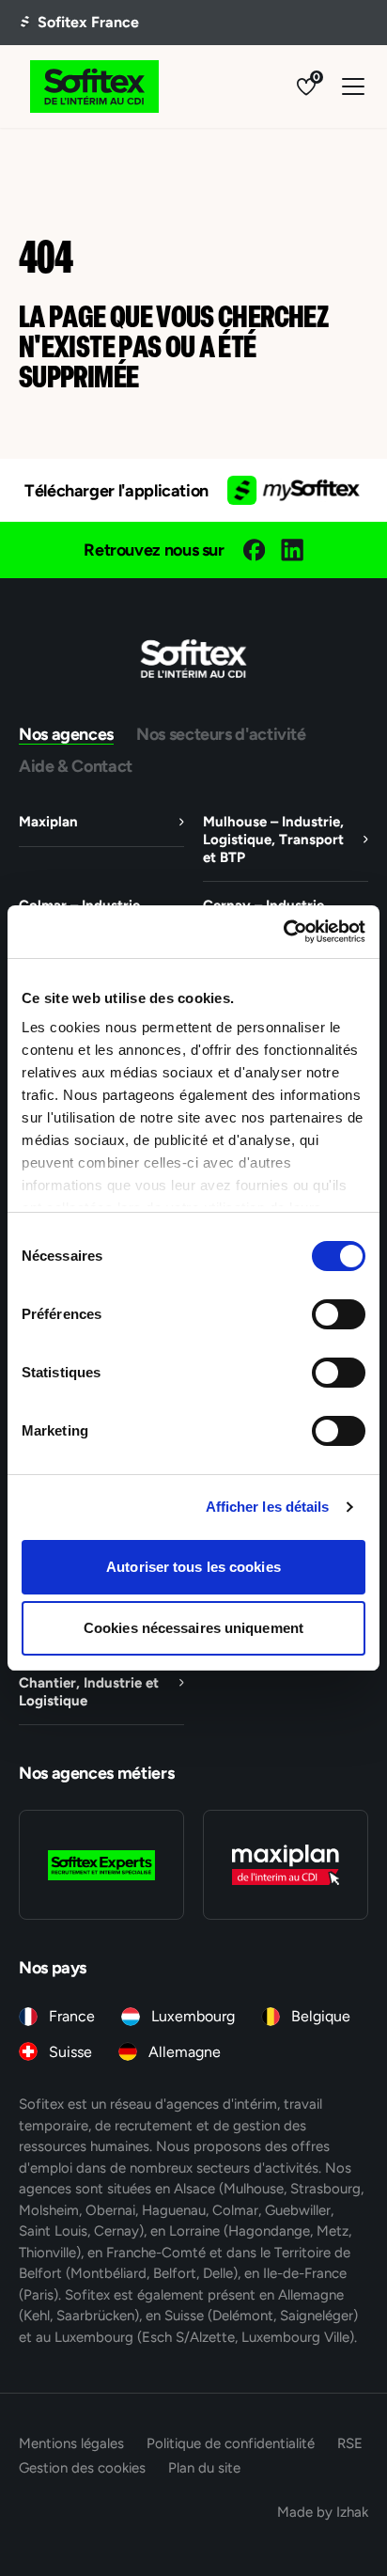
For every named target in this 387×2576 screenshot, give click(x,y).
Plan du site (204, 2467)
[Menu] (353, 86)
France (72, 2016)
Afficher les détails (268, 1507)
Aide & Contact (76, 766)
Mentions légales (71, 2443)
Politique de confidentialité (231, 2443)
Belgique (321, 2016)
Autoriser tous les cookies (193, 1567)
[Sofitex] (94, 86)
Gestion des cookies (82, 2467)
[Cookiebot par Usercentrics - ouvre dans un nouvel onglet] (283, 932)
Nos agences (66, 734)
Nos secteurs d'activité (221, 734)
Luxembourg (193, 2016)
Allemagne (185, 2052)
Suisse (70, 2052)
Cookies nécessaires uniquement (193, 1628)
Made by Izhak (323, 2512)
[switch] (339, 1314)
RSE (350, 2443)
